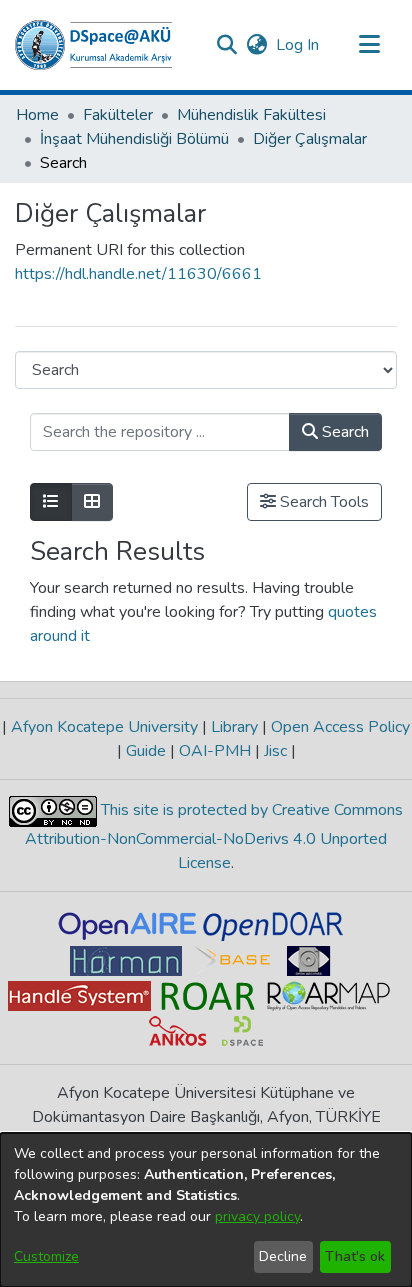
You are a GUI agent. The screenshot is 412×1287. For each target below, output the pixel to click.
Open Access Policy (338, 727)
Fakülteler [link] (118, 115)
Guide (146, 751)
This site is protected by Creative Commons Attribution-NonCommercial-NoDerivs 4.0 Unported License (214, 836)
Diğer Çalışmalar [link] (310, 139)
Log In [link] (298, 45)
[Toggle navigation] (369, 45)
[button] (93, 45)
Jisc (275, 751)
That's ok (355, 1256)
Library (234, 727)
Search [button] (343, 432)
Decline (283, 1256)
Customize (46, 1256)
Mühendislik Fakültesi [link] (251, 115)
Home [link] (37, 115)
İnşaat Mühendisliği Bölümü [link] (134, 139)
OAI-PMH (215, 751)
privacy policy (257, 1216)
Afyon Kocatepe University (104, 727)
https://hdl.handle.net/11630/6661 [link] (138, 274)
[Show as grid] (92, 502)
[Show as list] (51, 502)
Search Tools (322, 502)
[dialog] (206, 1210)
